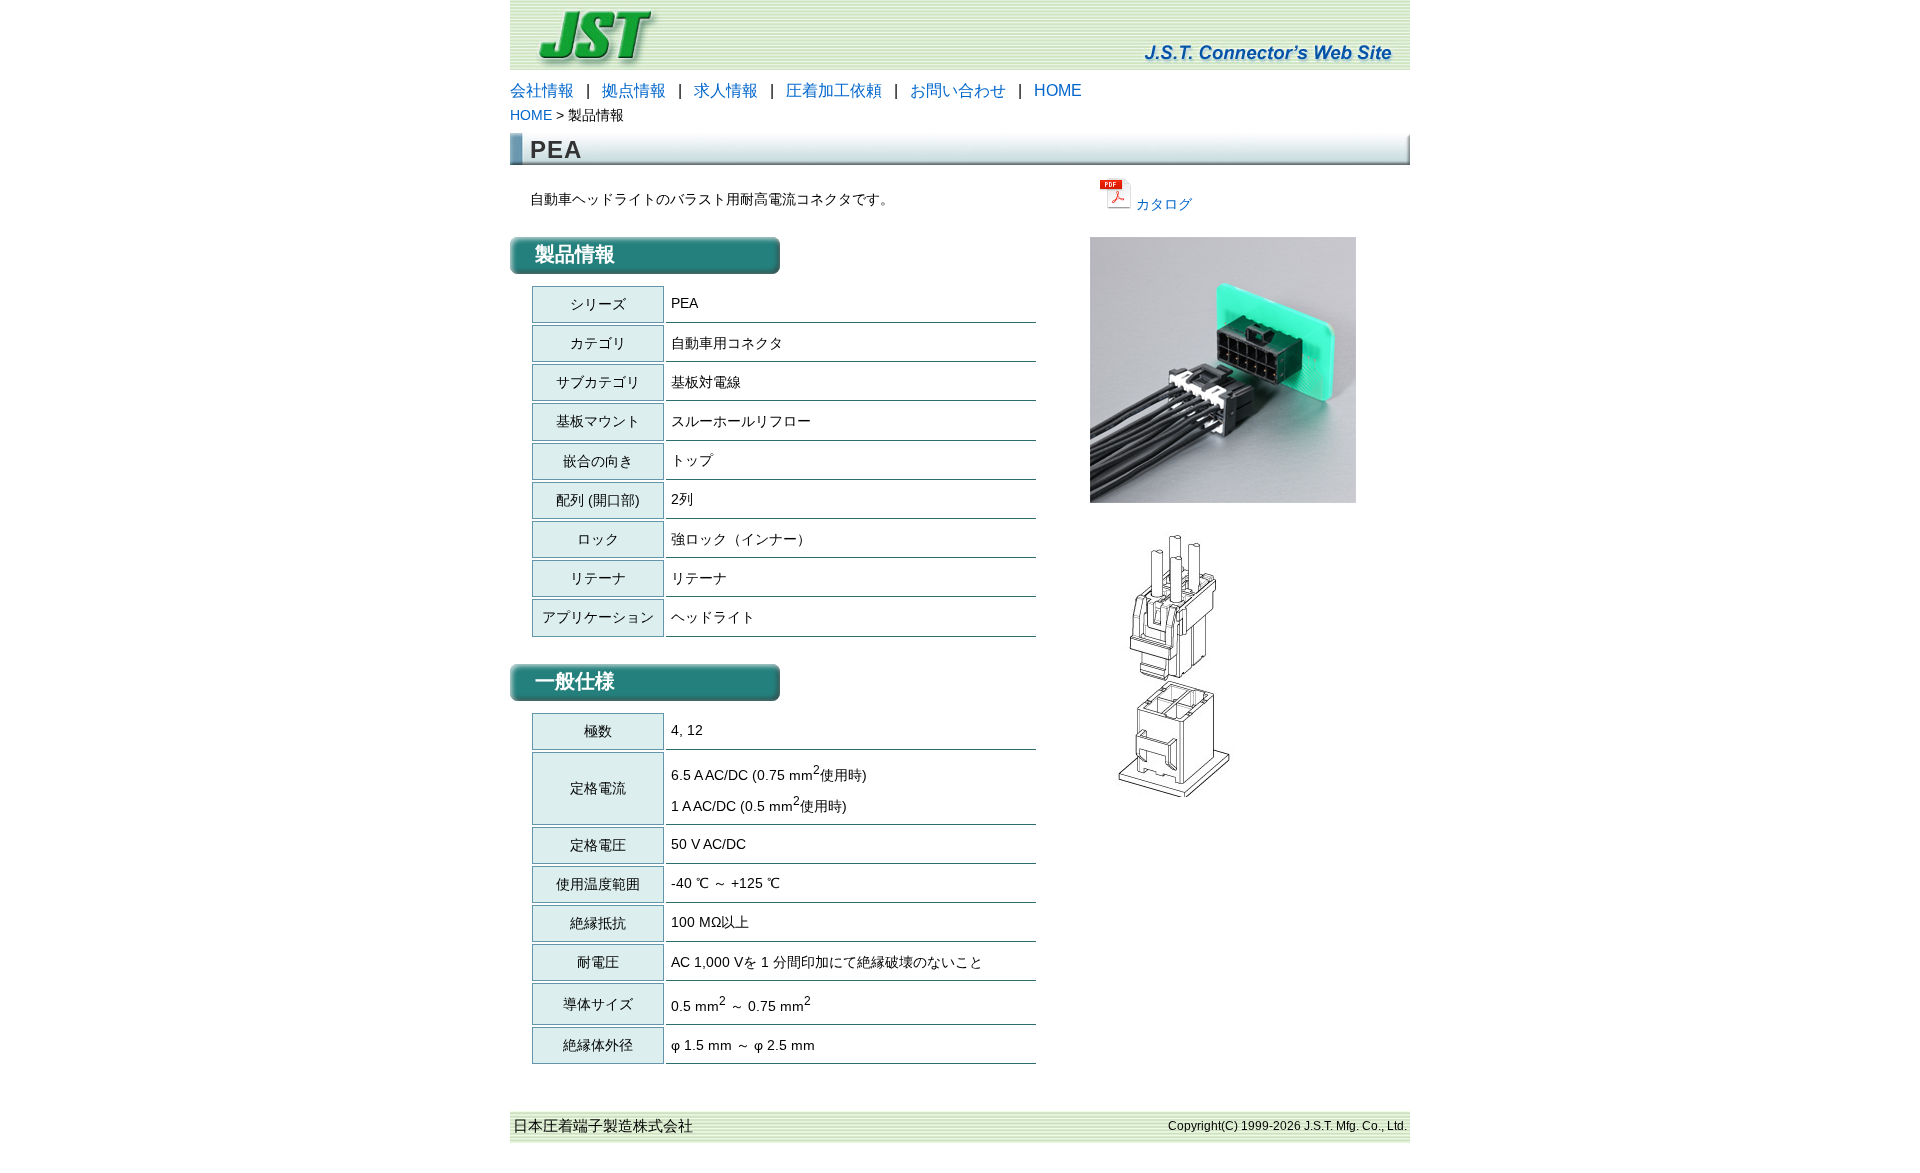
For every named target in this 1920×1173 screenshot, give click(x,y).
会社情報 (542, 90)
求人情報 (726, 90)
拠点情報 (634, 90)
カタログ (1162, 204)
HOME (1058, 90)
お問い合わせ (958, 90)
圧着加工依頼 (834, 90)
